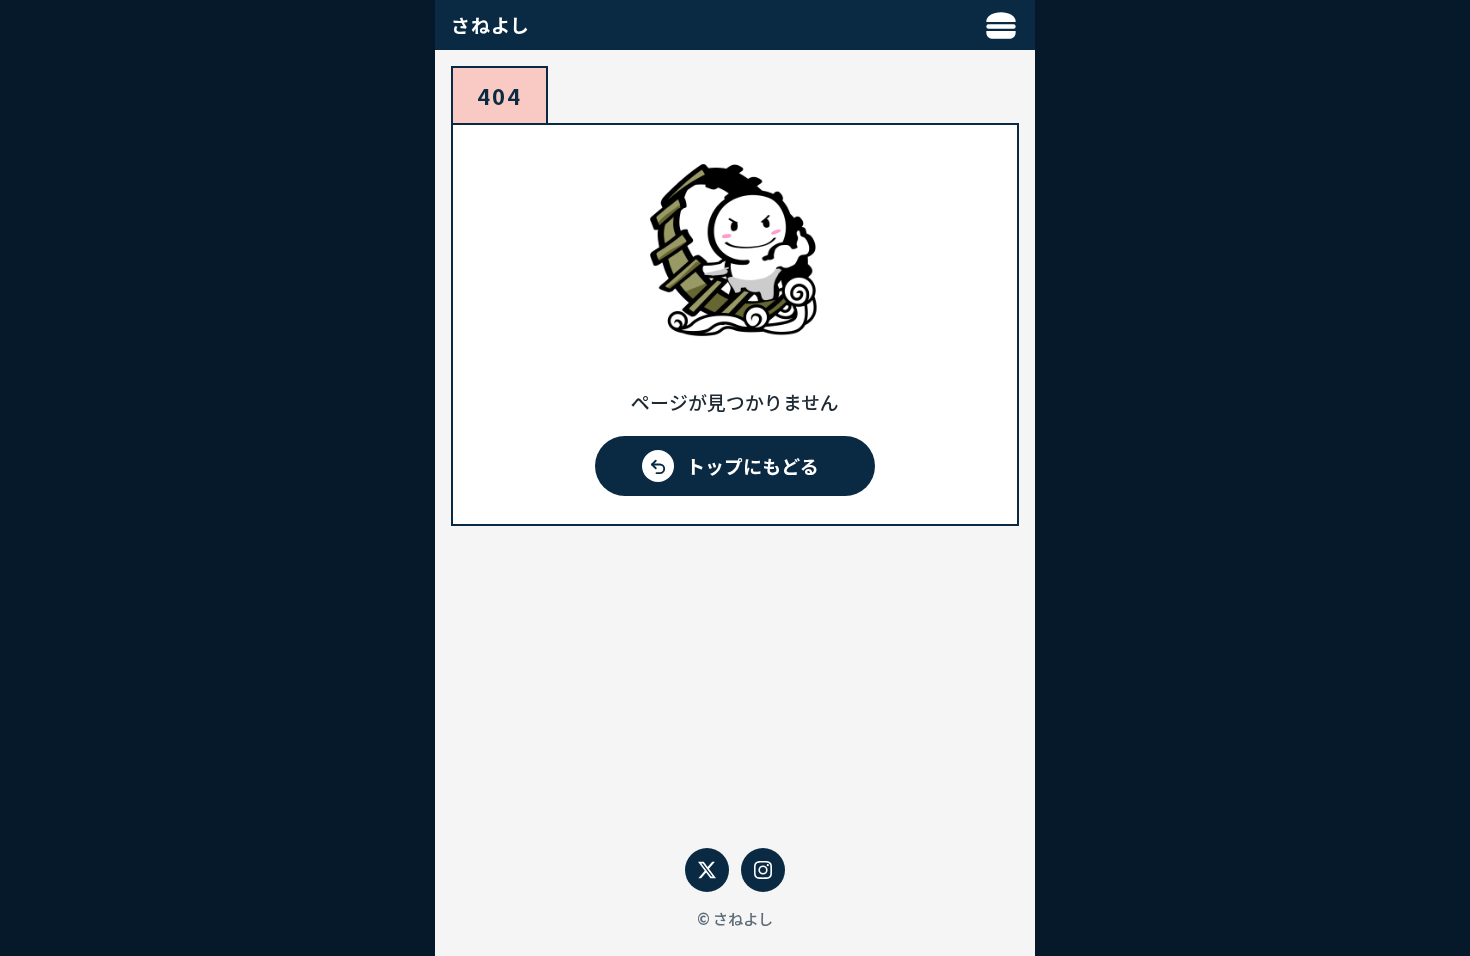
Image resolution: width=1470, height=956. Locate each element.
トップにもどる (752, 465)
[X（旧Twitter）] (707, 870)
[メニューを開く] (1001, 25)
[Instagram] (763, 870)
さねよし (490, 24)
